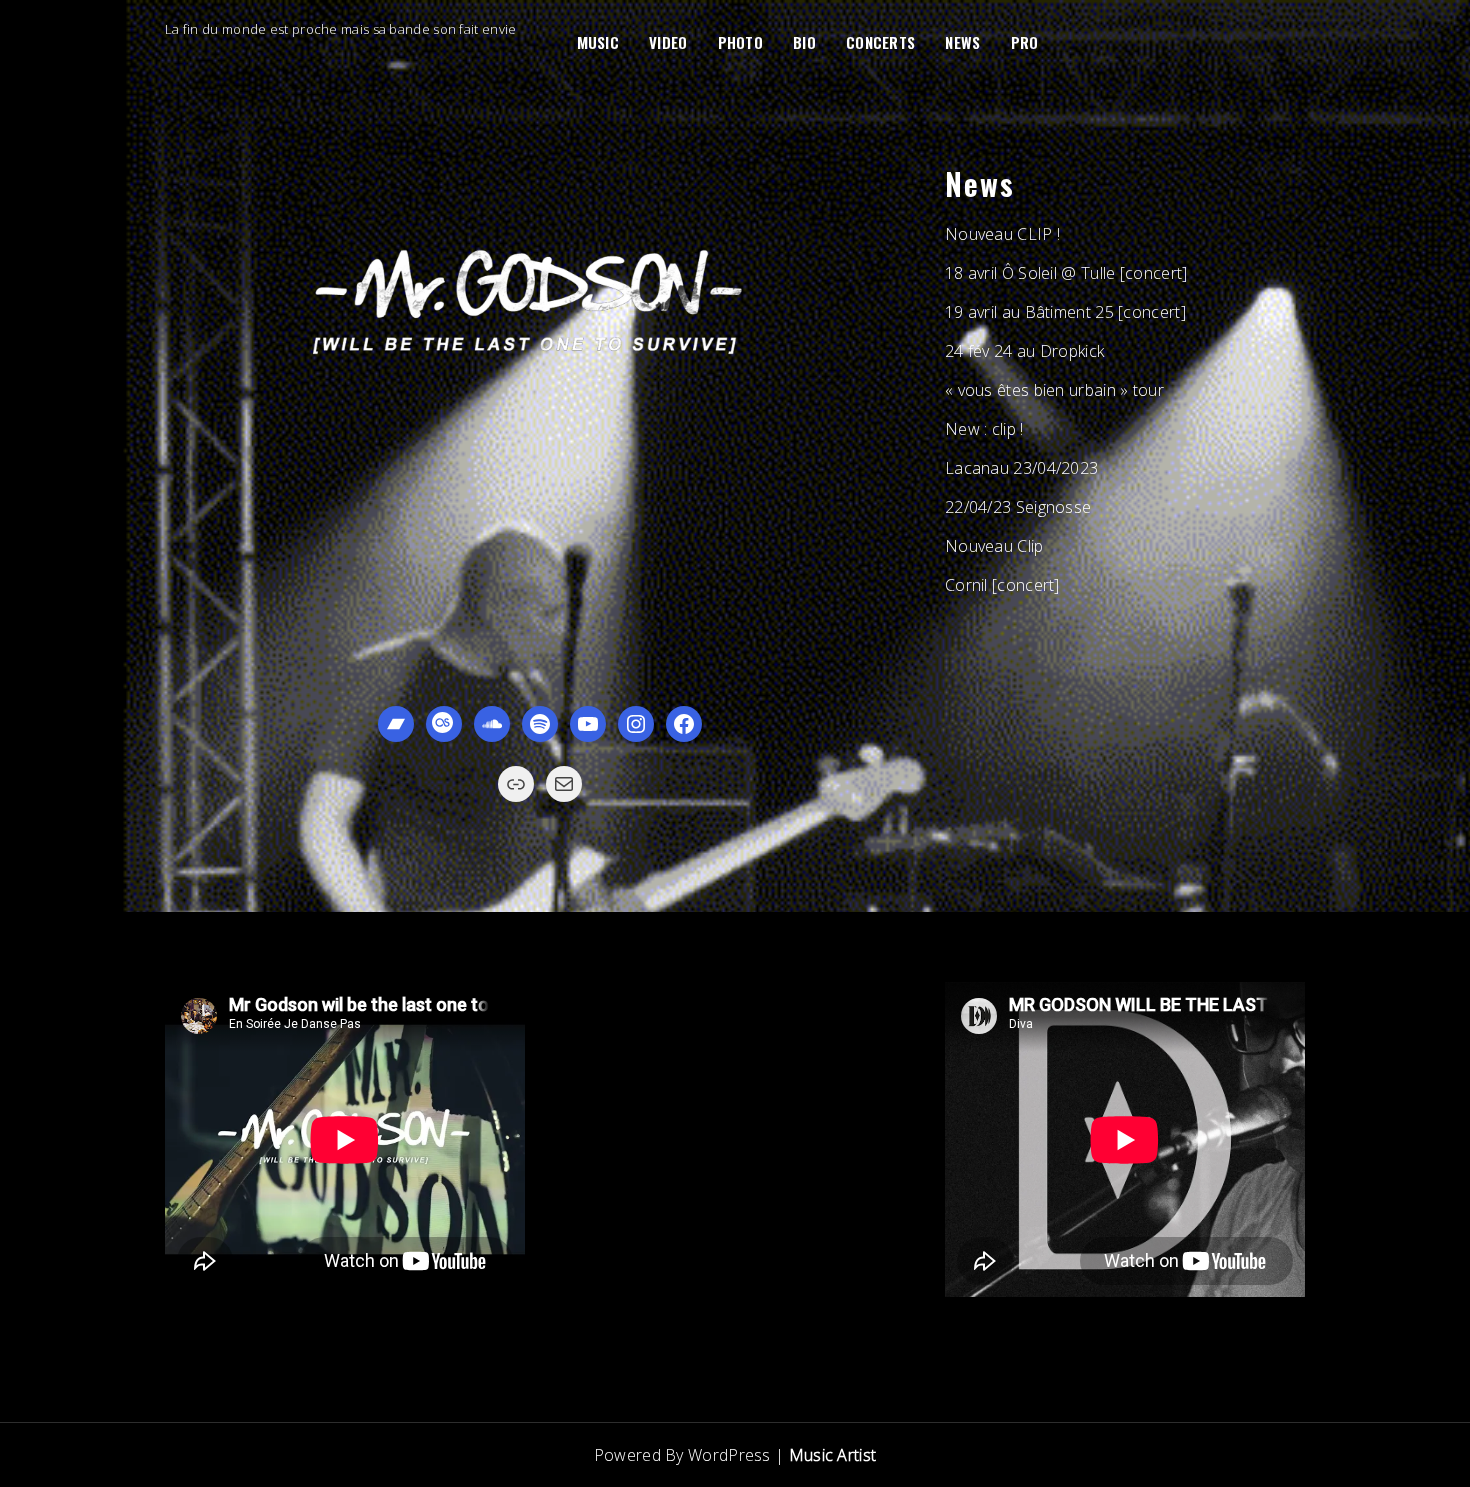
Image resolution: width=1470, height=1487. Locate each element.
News (962, 42)
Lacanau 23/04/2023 (1021, 468)
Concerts (880, 42)
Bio (804, 42)
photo (741, 42)
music (598, 42)
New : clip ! (984, 429)
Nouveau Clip (994, 546)
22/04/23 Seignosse (1018, 507)
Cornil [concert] (1002, 585)
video (668, 42)
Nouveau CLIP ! (1002, 234)
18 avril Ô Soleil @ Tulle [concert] (1066, 273)
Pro (1025, 42)
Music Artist (833, 1455)
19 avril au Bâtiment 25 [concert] (1065, 312)
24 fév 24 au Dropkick (1024, 351)
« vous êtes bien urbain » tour (1054, 390)
